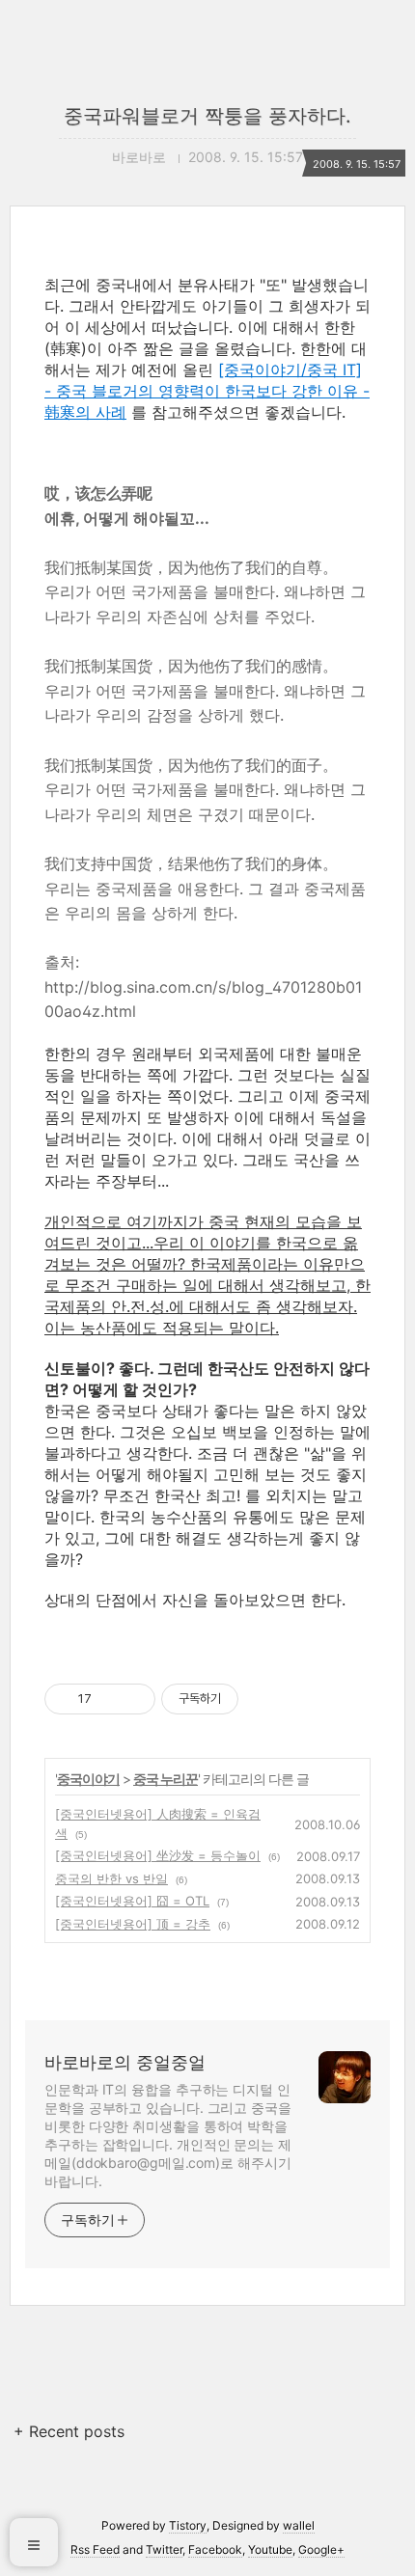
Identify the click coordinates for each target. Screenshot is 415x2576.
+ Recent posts (69, 2431)
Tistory (188, 2525)
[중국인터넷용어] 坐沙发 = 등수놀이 (158, 1855)
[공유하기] (110, 1699)
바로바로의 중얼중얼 (125, 2062)
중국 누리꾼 (166, 1779)
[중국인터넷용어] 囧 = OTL (132, 1901)
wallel (299, 2525)
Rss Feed (95, 2549)
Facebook (215, 2549)
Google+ (321, 2549)
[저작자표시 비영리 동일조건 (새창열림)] (264, 1699)
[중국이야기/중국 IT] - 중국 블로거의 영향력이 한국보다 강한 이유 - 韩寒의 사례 (207, 391)
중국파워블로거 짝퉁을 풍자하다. (207, 116)
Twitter (164, 2549)
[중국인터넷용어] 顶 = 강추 (133, 1924)
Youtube (270, 2549)
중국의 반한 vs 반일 (111, 1878)
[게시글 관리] (134, 1699)
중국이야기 (88, 1779)
